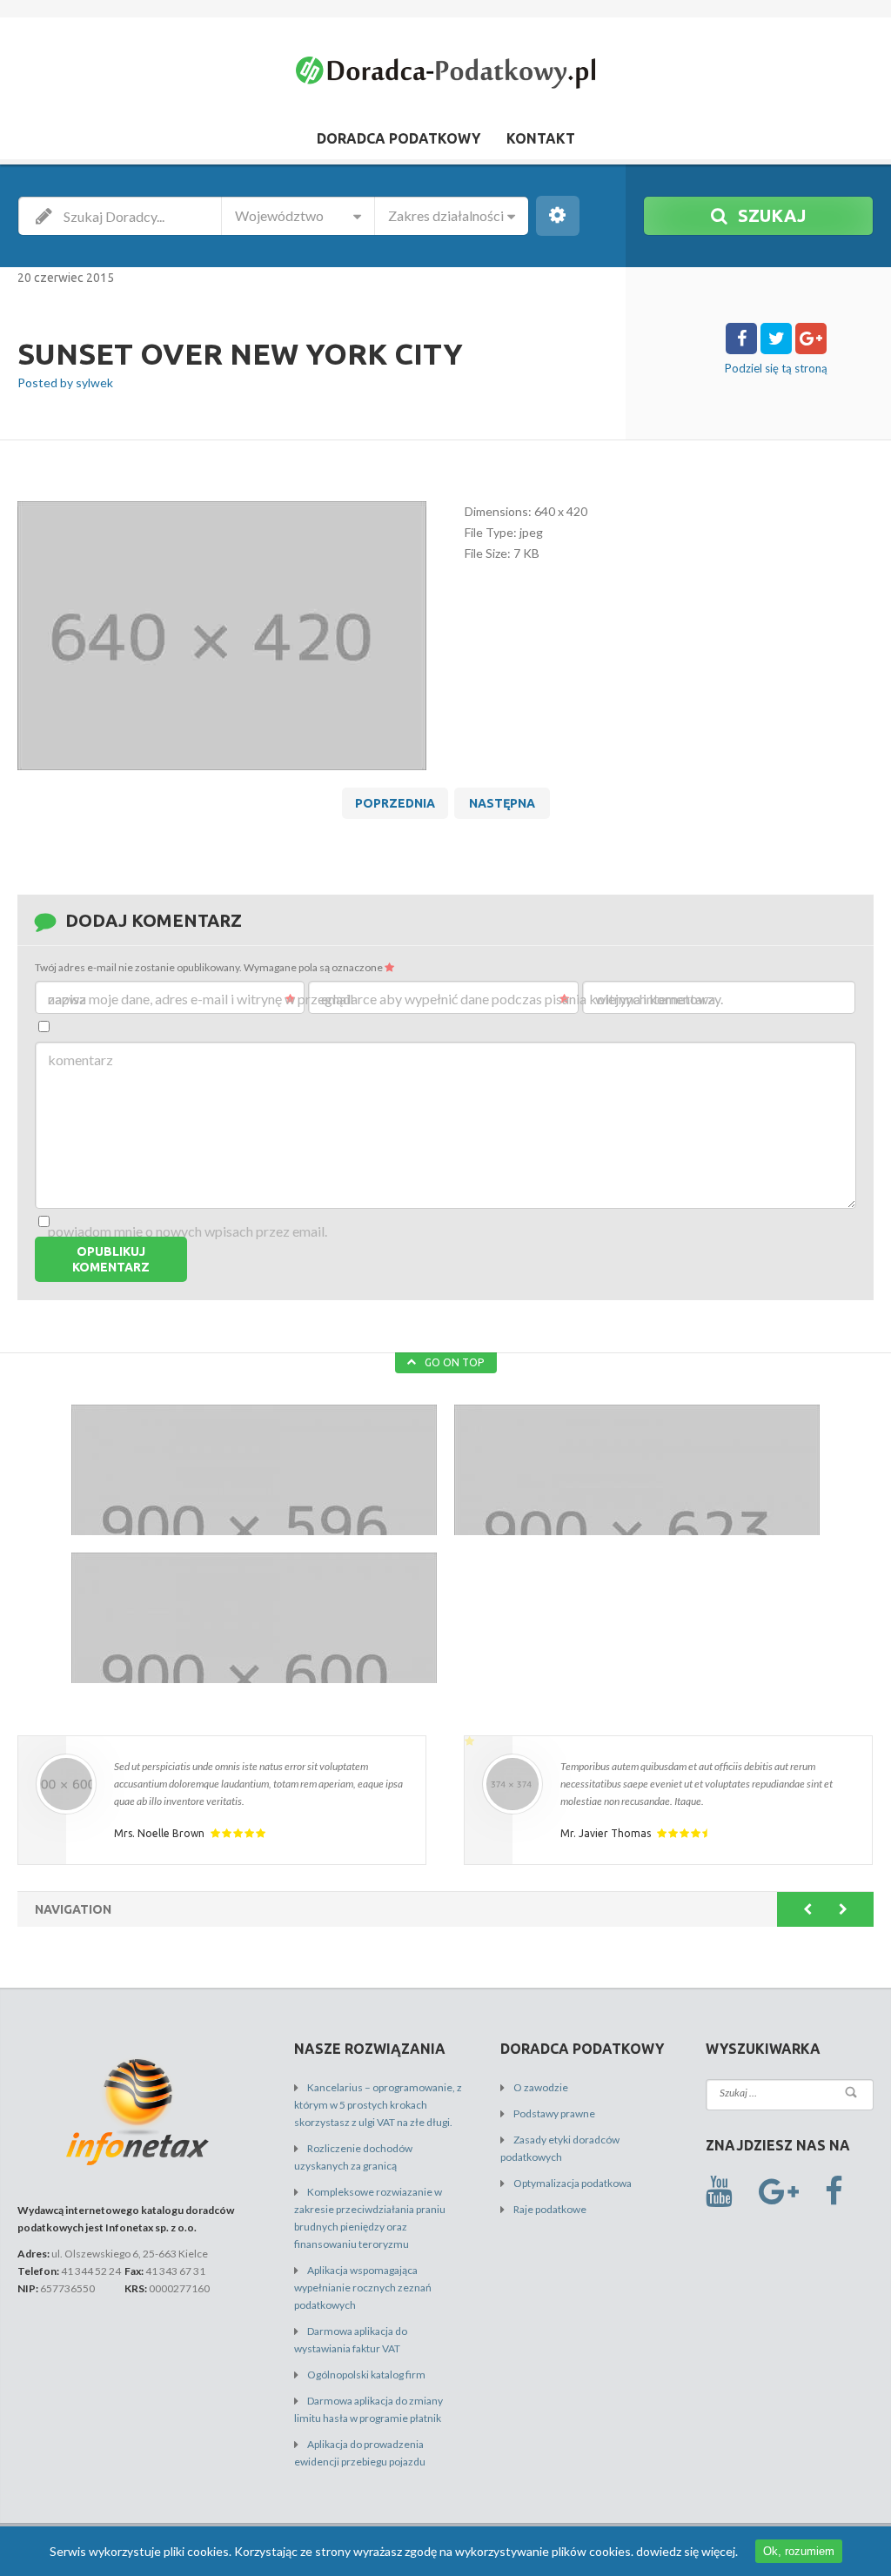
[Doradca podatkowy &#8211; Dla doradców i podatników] (445, 76)
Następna (502, 803)
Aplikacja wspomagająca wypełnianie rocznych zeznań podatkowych (363, 2288)
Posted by (65, 382)
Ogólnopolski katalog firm (366, 2375)
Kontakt (541, 138)
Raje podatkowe (550, 2209)
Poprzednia (395, 803)
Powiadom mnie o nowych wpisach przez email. (188, 1231)
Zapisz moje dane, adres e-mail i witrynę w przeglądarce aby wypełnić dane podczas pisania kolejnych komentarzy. (385, 999)
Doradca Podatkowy (399, 138)
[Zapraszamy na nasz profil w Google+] (779, 2192)
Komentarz (80, 1060)
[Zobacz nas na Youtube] (719, 2192)
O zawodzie (541, 2087)
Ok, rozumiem (799, 2551)
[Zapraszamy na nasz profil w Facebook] (834, 2192)
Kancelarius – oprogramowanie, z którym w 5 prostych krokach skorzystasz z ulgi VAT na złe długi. (378, 2105)
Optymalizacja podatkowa (573, 2183)
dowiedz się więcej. (687, 2551)
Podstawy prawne (554, 2113)
